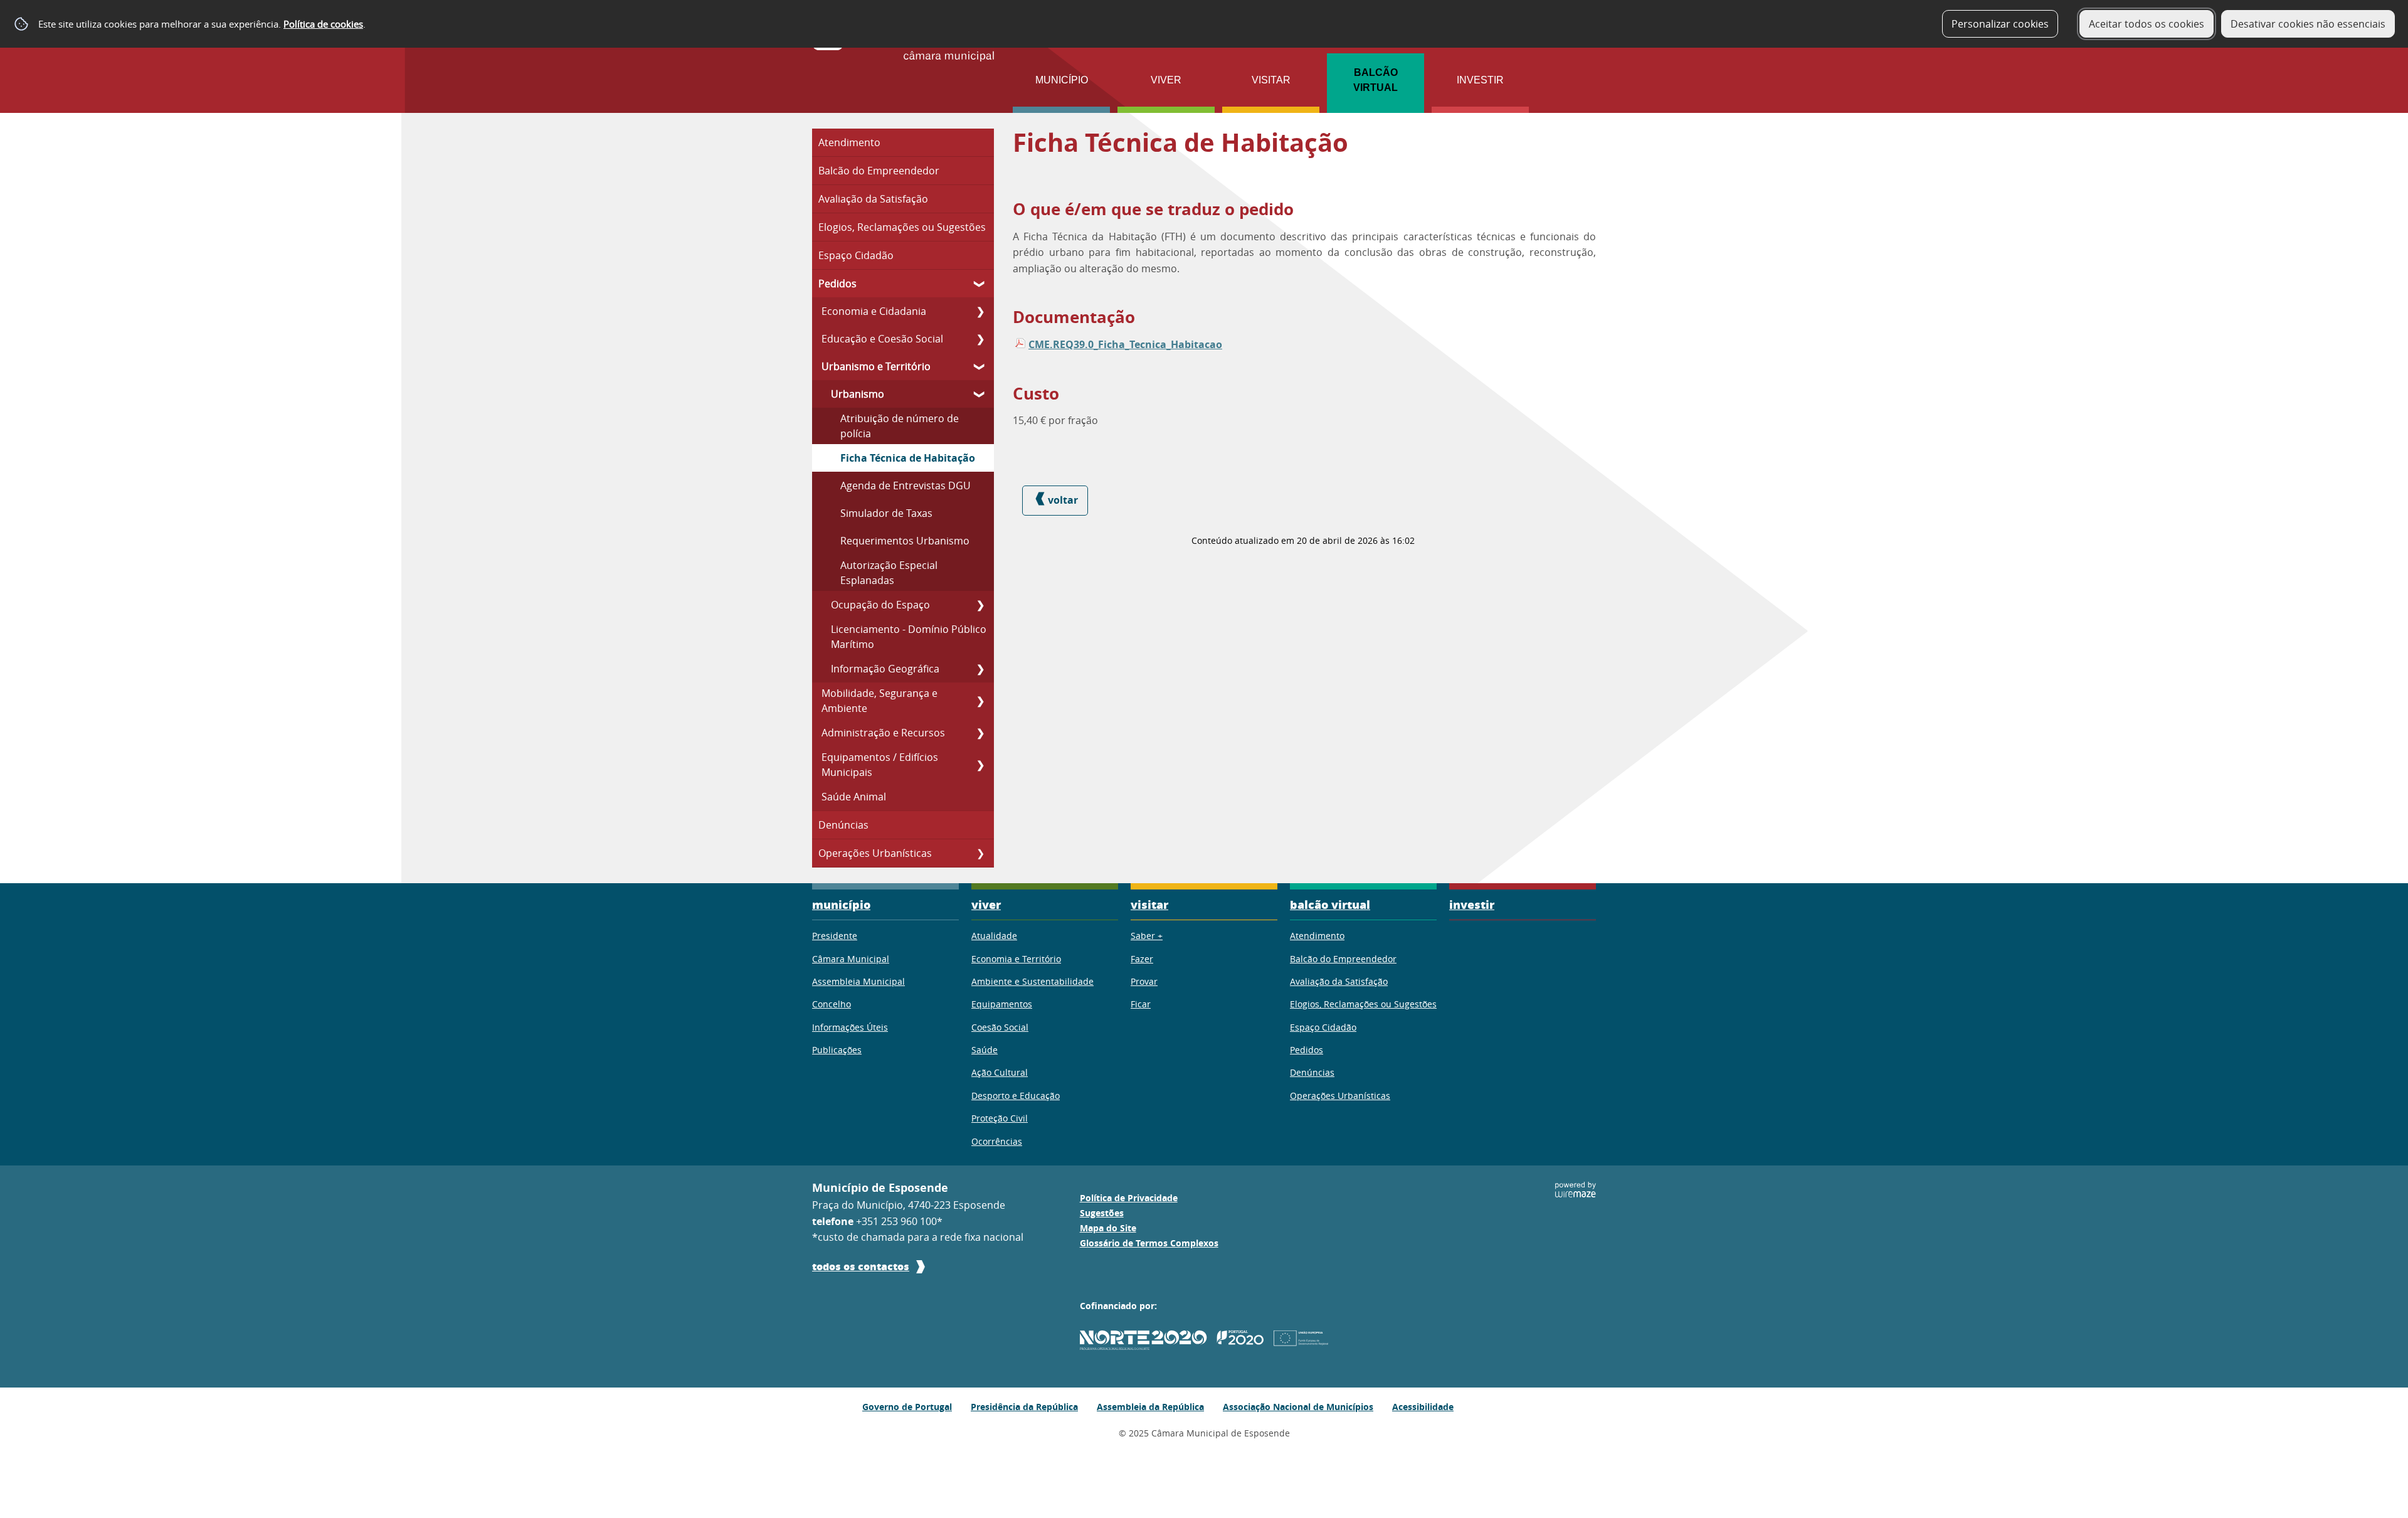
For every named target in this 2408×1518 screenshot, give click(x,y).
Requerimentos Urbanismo (905, 541)
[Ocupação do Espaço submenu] (980, 605)
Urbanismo (858, 394)
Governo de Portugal (907, 1407)
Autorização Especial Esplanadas (889, 573)
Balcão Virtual (1376, 80)
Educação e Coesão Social (882, 339)
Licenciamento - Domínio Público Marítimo (909, 637)
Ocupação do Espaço (880, 605)
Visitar (1271, 80)
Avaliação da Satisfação (873, 199)
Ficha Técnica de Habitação (908, 458)
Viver (1166, 80)
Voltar (1063, 500)
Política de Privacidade (1129, 1198)
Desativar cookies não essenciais (2308, 24)
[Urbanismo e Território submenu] (980, 366)
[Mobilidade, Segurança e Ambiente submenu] (980, 701)
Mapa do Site (1108, 1228)
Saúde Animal (854, 797)
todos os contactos (861, 1266)
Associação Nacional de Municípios (1298, 1407)
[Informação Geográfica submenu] (980, 669)
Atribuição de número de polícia (900, 426)
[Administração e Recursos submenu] (980, 733)
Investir (1480, 80)
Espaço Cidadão (856, 255)
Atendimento (849, 142)
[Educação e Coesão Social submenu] (980, 339)
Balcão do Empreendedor (879, 171)
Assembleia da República (1150, 1407)
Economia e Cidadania (874, 311)
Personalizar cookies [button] (2000, 24)
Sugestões (1102, 1213)
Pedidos (837, 284)
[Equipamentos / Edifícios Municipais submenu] (980, 765)
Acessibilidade (1423, 1407)
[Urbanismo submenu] (980, 394)
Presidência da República (1024, 1407)
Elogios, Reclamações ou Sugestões (902, 227)
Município (1062, 80)
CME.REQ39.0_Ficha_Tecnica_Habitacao (1125, 344)
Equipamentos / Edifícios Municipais (880, 765)
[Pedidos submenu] (980, 284)
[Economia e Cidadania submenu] (980, 311)
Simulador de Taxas (886, 513)
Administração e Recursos (883, 733)
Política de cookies (323, 24)
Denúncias (843, 825)
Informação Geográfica (885, 669)
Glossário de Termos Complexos (1149, 1243)
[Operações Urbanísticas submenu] (980, 853)
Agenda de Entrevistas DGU (906, 486)
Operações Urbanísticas (875, 853)
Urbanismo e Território (876, 366)
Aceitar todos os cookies (2147, 24)
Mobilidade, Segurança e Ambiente (879, 701)
